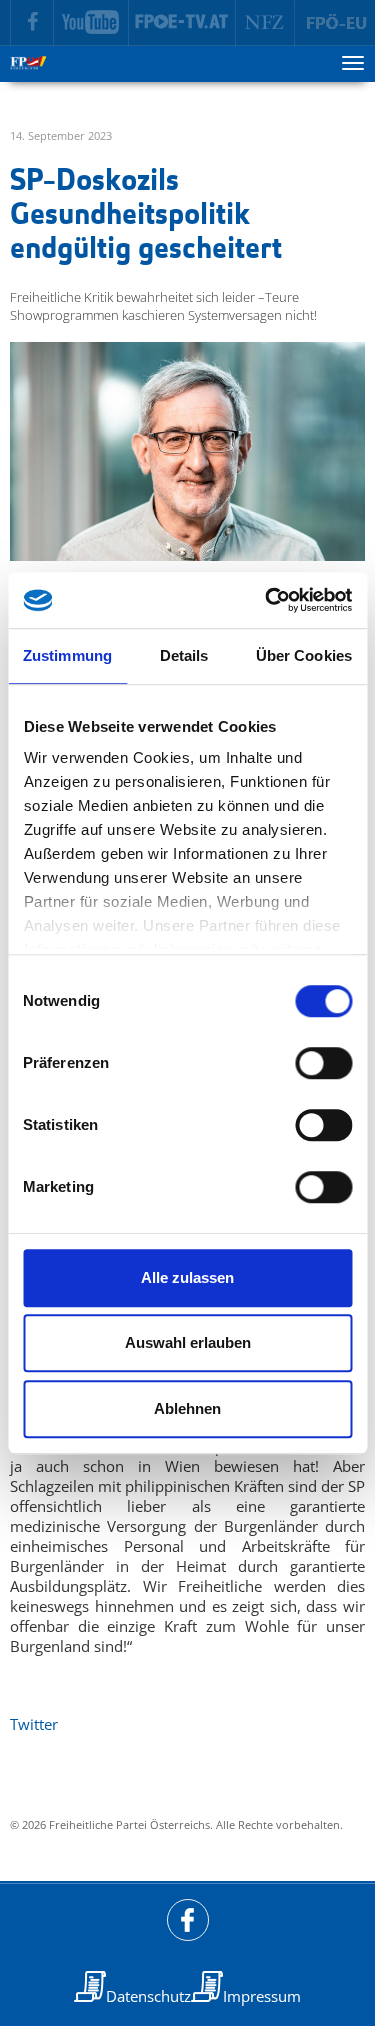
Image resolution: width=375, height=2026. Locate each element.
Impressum (262, 1996)
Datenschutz (148, 1996)
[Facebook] (32, 23)
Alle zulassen (187, 1277)
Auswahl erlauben (188, 1342)
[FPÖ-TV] (182, 23)
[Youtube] (91, 23)
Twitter (34, 1724)
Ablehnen (187, 1408)
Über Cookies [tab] (304, 655)
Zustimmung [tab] (67, 655)
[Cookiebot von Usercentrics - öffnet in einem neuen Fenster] (267, 600)
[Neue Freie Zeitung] (265, 23)
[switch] (323, 1063)
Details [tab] (184, 655)
